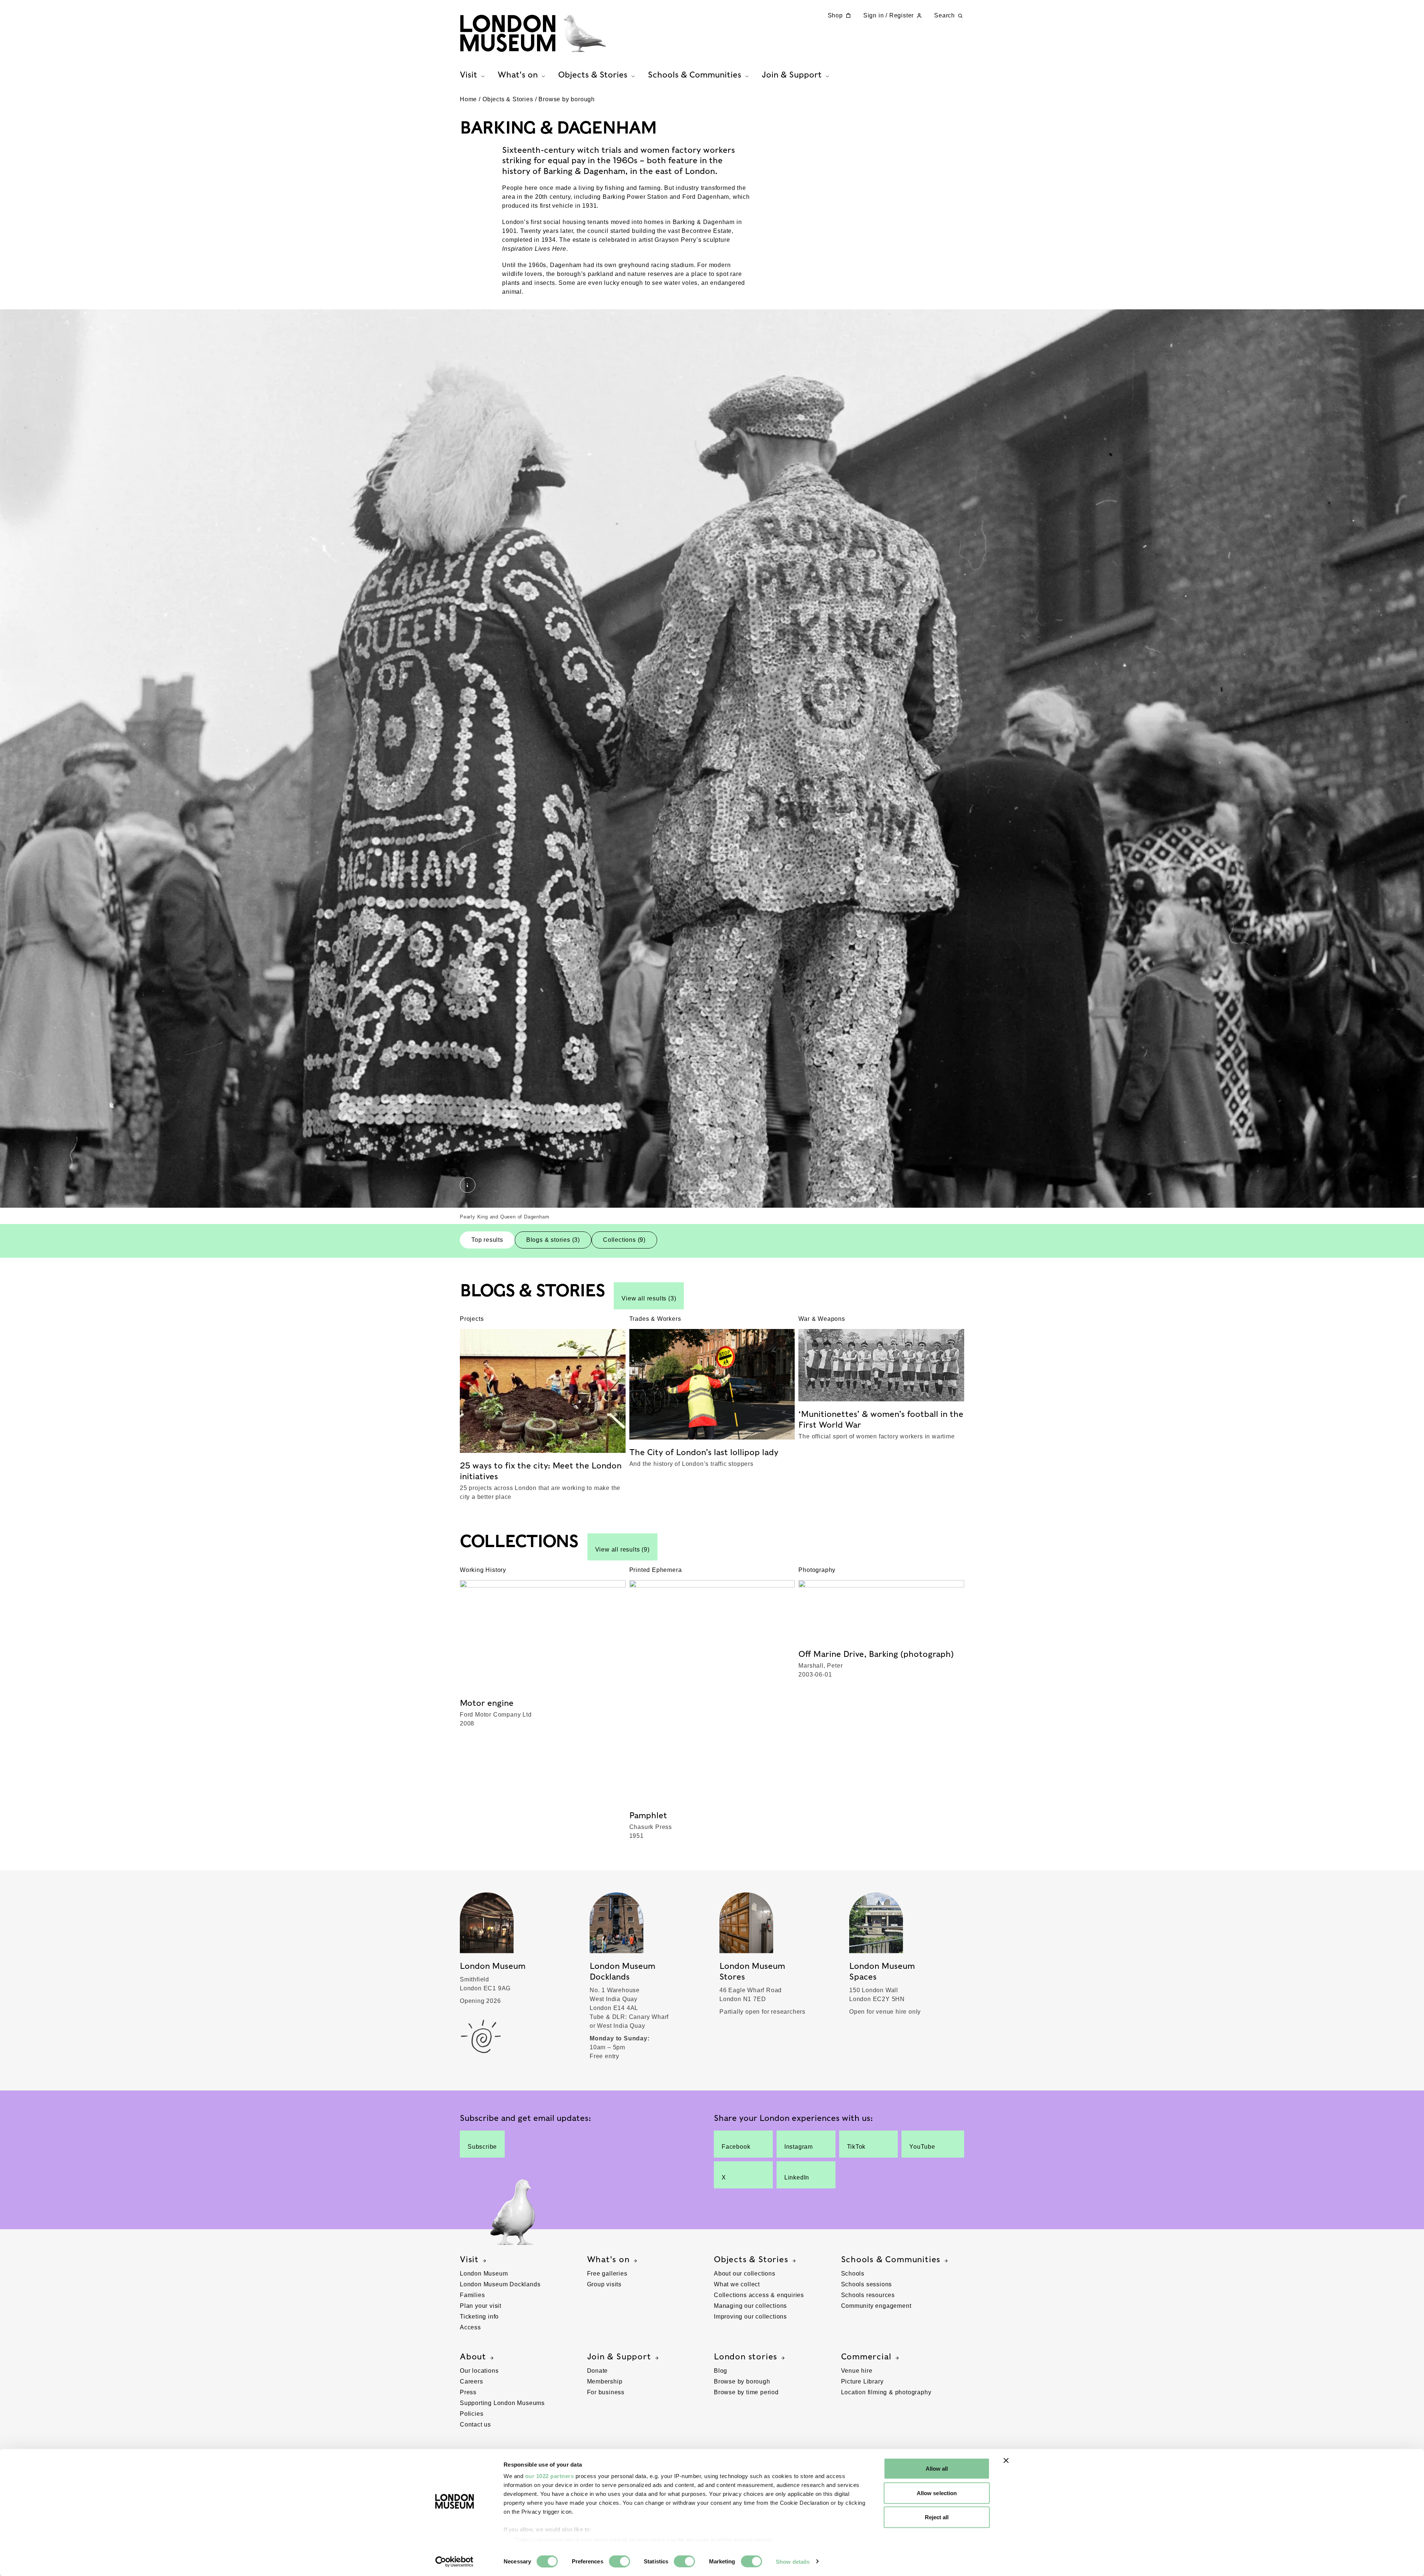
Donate (598, 2371)
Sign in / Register (889, 15)
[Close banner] (1006, 2461)
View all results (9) (622, 1549)
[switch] (619, 2561)
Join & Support (619, 2356)
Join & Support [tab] (792, 75)
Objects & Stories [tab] (593, 75)
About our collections (745, 2274)
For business (606, 2392)
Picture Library (862, 2381)
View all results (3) (649, 1298)
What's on (608, 2259)
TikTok (856, 2147)
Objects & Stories (508, 99)
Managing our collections (750, 2306)
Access (470, 2327)
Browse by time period (746, 2392)
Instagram (799, 2147)
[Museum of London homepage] (533, 33)
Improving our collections (750, 2317)
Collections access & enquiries (759, 2295)
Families (472, 2295)
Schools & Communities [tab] (695, 75)
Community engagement (876, 2306)
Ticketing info (479, 2317)
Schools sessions (867, 2284)
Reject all (937, 2517)
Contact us (475, 2424)
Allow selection (937, 2493)
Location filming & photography (886, 2392)
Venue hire (857, 2371)
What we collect (737, 2284)
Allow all (937, 2469)
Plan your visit (481, 2306)
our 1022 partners (550, 2476)
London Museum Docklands (500, 2284)
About (473, 2356)
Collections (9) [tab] (624, 1240)
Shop (835, 15)
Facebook (736, 2147)
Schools (853, 2274)
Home (468, 99)
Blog (721, 2371)
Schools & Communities (891, 2259)
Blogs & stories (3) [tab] (553, 1240)
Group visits (604, 2284)
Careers (472, 2381)
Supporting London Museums (502, 2403)
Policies (472, 2414)
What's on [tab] (518, 75)
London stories (746, 2356)
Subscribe (482, 2147)
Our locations (479, 2371)
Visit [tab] (469, 75)
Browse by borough (567, 99)
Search (945, 15)
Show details (793, 2561)
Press (468, 2392)
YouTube (922, 2147)
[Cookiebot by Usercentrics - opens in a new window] (454, 2562)
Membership (605, 2381)
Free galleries (607, 2274)
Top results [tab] (487, 1240)
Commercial (866, 2356)
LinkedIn (797, 2177)
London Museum (484, 2274)
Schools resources (868, 2295)
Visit (469, 2259)
